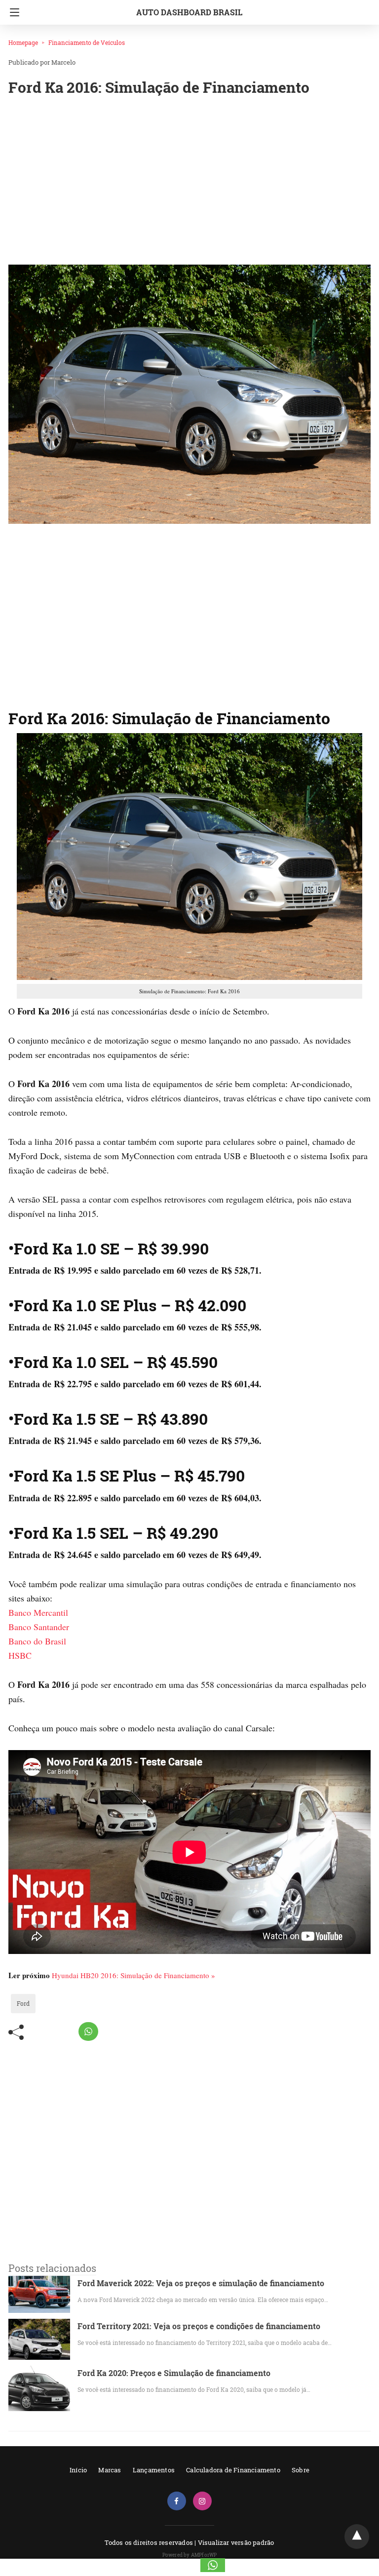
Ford (23, 2003)
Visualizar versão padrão (236, 2542)
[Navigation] (12, 12)
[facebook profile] (177, 2501)
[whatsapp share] (88, 2031)
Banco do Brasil (37, 1641)
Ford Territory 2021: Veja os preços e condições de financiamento (199, 2326)
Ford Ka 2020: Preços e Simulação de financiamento (174, 2373)
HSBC (20, 1655)
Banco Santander (39, 1627)
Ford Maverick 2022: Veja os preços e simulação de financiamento (201, 2283)
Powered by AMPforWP (190, 2555)
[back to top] (357, 2537)
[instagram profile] (202, 2501)
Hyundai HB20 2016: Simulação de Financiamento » (133, 1975)
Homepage (23, 42)
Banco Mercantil (38, 1612)
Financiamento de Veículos (87, 42)
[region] (189, 183)
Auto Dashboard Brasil (189, 12)
